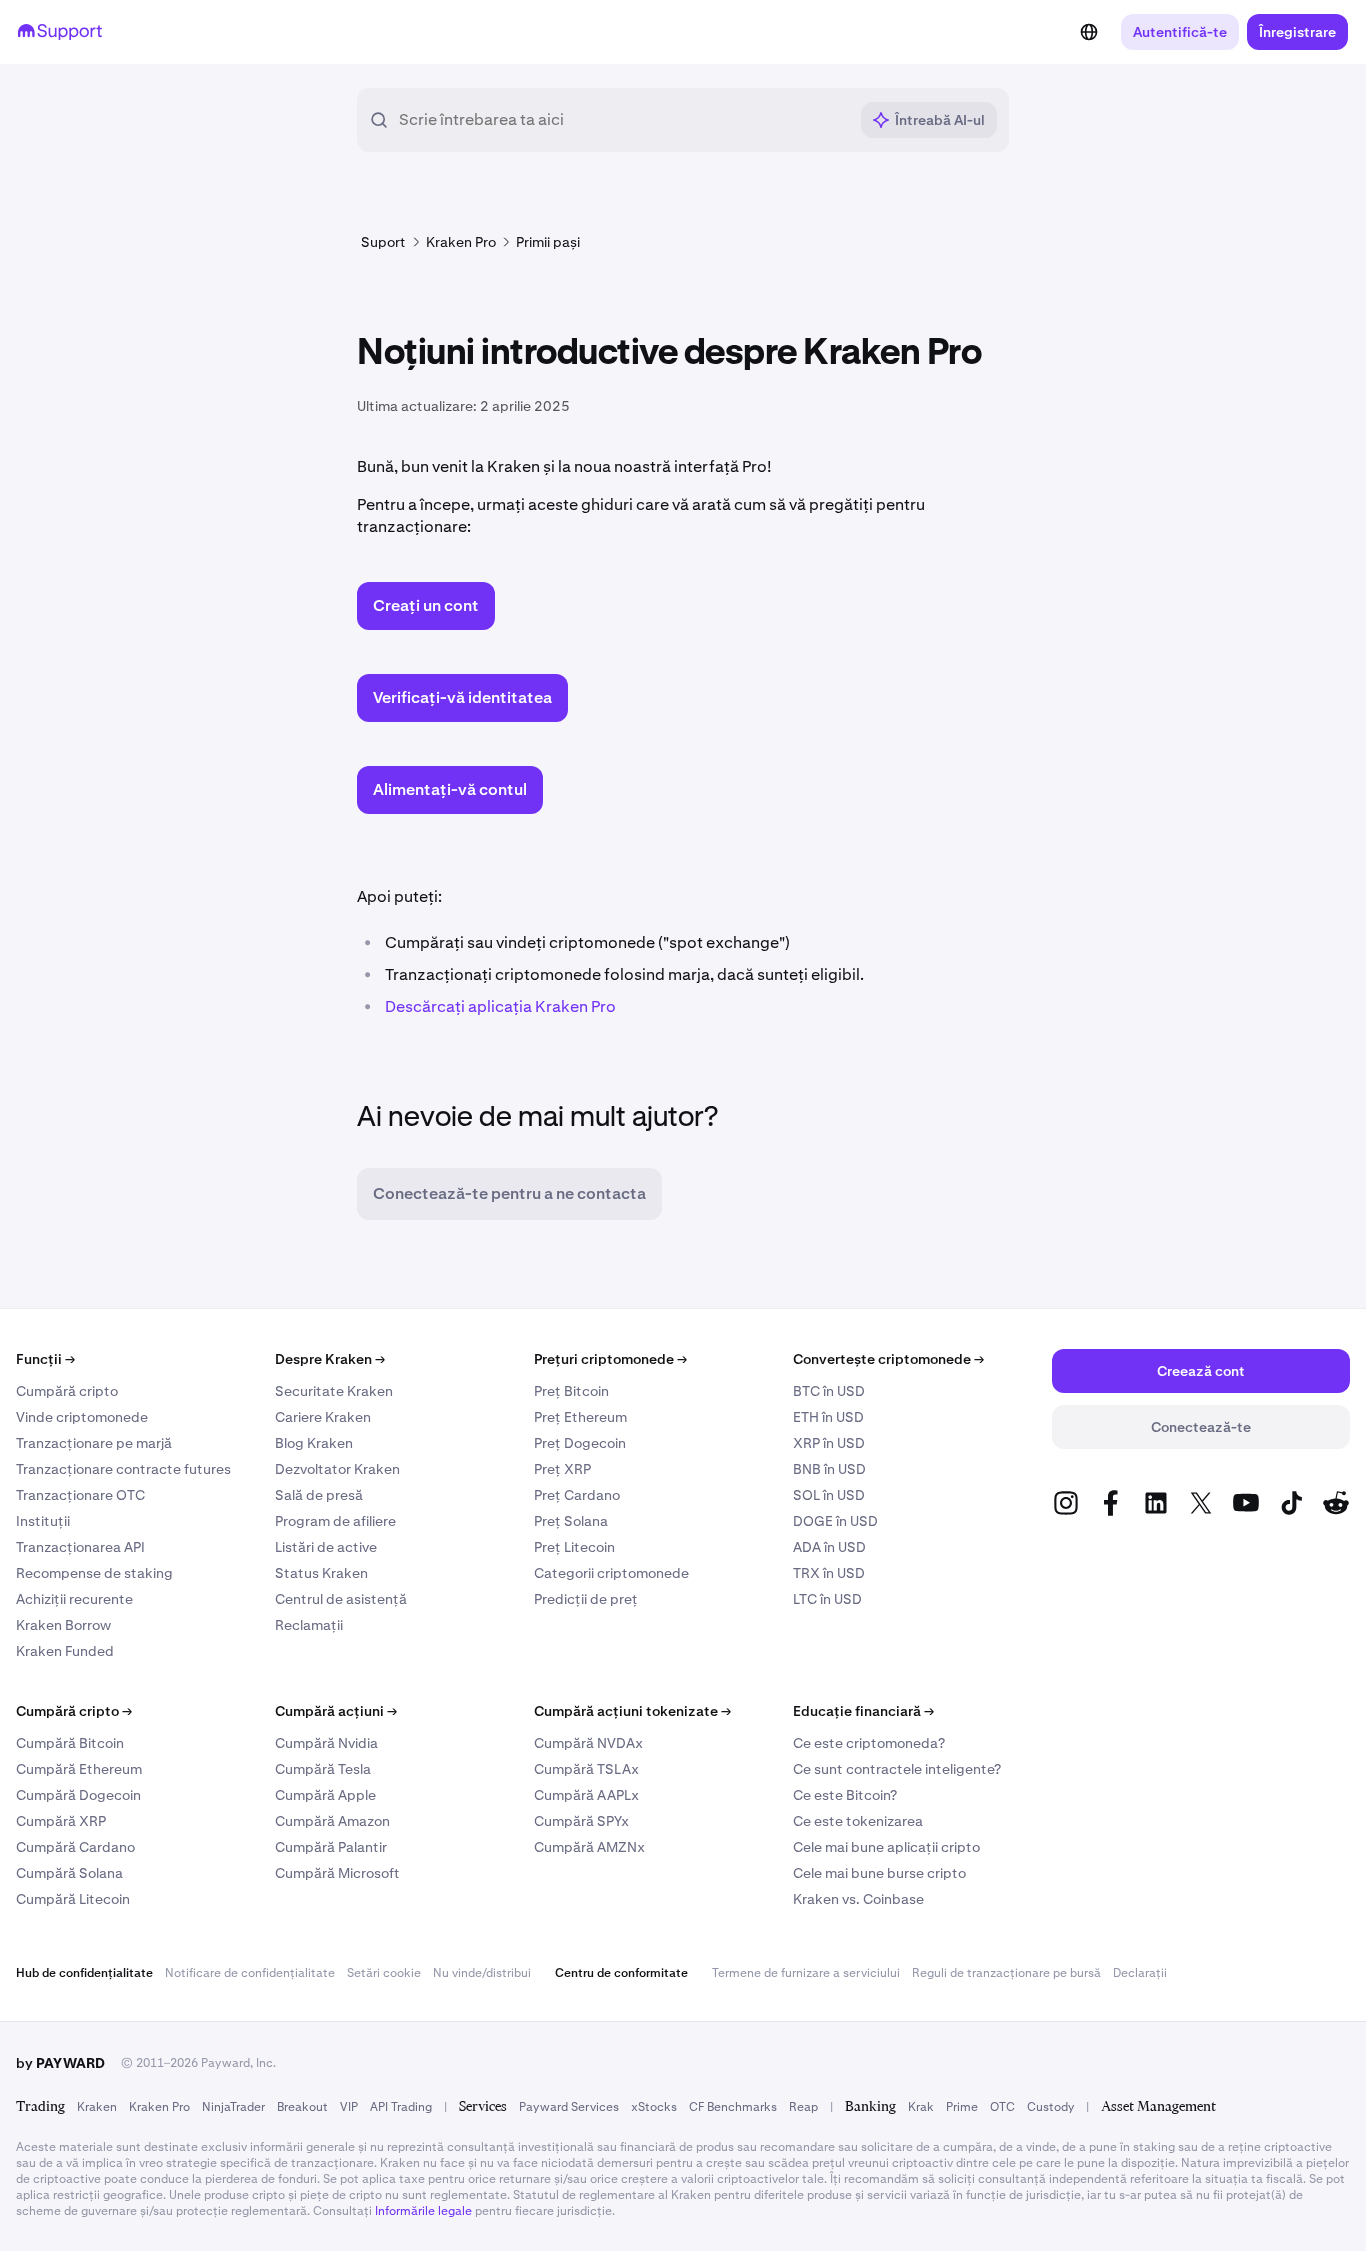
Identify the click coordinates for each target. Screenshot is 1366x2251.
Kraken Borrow (63, 1625)
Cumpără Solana (69, 1873)
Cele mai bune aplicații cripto (886, 1847)
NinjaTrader (233, 2107)
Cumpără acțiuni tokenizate (632, 1711)
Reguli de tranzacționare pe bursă (1006, 1973)
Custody (1050, 2107)
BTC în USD (829, 1391)
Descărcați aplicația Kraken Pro (500, 1006)
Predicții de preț (586, 1599)
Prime (962, 2107)
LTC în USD (827, 1599)
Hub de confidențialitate (84, 1973)
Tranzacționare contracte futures (123, 1469)
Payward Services (569, 2107)
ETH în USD (828, 1417)
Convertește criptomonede (888, 1359)
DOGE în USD (835, 1521)
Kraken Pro (159, 2107)
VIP (349, 2107)
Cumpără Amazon (332, 1821)
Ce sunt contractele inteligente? (897, 1769)
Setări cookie (384, 1973)
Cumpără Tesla (323, 1769)
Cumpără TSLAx (586, 1769)
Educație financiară (863, 1711)
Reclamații (309, 1625)
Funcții (45, 1359)
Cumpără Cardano (75, 1847)
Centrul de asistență (341, 1599)
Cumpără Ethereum (79, 1769)
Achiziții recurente (74, 1599)
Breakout (302, 2107)
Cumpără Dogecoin (78, 1795)
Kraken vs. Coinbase (858, 1899)
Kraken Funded (65, 1651)
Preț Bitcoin (571, 1391)
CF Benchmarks (733, 2107)
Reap (803, 2107)
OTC (1002, 2107)
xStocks (654, 2107)
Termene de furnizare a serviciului (806, 1973)
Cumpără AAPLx (586, 1795)
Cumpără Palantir (331, 1847)
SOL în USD (829, 1495)
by (60, 2063)
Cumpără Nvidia (326, 1743)
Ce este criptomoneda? (869, 1743)
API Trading (401, 2107)
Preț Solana (571, 1521)
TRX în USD (829, 1573)
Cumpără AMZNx (589, 1847)
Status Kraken (321, 1573)
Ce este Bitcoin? (845, 1795)
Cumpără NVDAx (588, 1743)
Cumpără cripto (67, 1391)
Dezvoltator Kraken (337, 1469)
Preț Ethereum (580, 1417)
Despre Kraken (330, 1359)
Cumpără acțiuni (336, 1711)
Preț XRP (562, 1469)
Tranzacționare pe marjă (94, 1443)
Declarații (1140, 1973)
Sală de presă (319, 1495)
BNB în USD (829, 1469)
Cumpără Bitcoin (70, 1743)
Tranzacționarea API (80, 1547)
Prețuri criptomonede (610, 1359)
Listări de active (326, 1547)
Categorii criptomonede (611, 1573)
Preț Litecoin (574, 1547)
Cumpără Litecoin (73, 1899)
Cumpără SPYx (581, 1821)
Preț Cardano (577, 1495)
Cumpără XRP (61, 1821)
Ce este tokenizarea (858, 1821)
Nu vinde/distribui (482, 1973)
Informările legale (423, 2211)
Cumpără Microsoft (337, 1873)
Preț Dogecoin (580, 1443)
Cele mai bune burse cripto (879, 1873)
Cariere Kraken (323, 1417)
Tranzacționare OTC (80, 1495)
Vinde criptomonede (82, 1417)
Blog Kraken (314, 1443)
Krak (921, 2107)
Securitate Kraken (334, 1391)
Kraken (97, 2107)
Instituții (43, 1521)
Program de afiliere (335, 1521)
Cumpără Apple (325, 1795)
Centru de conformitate (621, 1973)
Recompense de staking (94, 1573)
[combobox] (623, 120)
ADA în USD (829, 1547)
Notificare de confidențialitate (250, 1973)
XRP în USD (829, 1443)
